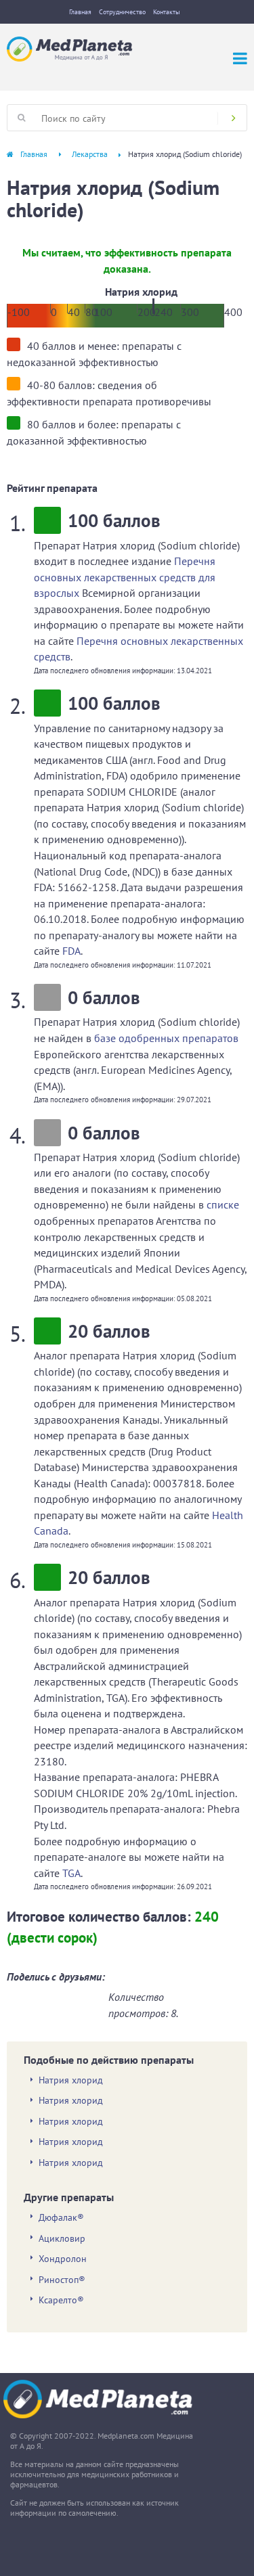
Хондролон (63, 2259)
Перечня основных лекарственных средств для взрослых (125, 577)
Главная (80, 12)
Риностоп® (62, 2280)
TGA (71, 1873)
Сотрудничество (122, 12)
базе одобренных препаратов (166, 1038)
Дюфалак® (61, 2217)
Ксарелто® (61, 2300)
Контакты (167, 12)
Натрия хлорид (71, 2080)
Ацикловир (62, 2238)
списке (223, 1204)
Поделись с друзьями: (56, 1976)
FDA (71, 951)
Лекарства (90, 154)
